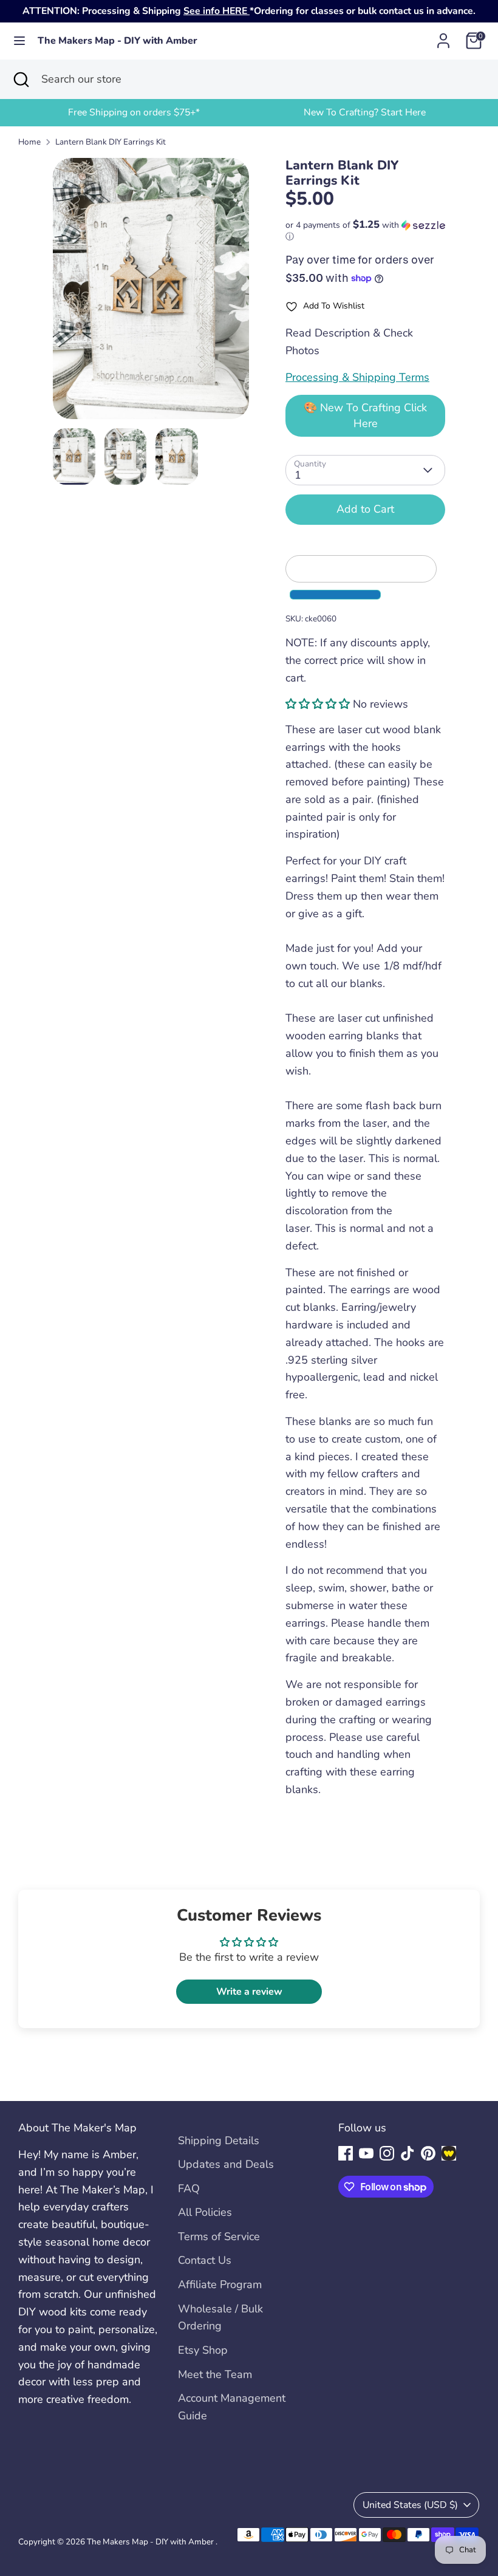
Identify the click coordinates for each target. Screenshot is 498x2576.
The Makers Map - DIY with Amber (118, 41)
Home (29, 142)
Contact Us (205, 2260)
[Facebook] (346, 2153)
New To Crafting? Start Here (365, 112)
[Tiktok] (408, 2153)
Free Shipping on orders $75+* (134, 112)
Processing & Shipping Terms (357, 377)
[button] (365, 231)
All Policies (205, 2212)
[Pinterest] (428, 2153)
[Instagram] (387, 2153)
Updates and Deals (226, 2164)
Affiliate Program (220, 2284)
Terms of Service (219, 2236)
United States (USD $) (410, 2505)
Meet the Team (215, 2374)
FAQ (189, 2188)
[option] (134, 113)
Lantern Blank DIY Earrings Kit (111, 142)
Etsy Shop (203, 2350)
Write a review (249, 1992)
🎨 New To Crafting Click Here (365, 415)
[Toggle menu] (19, 41)
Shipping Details (219, 2140)
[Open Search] (21, 79)
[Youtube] (366, 2153)
